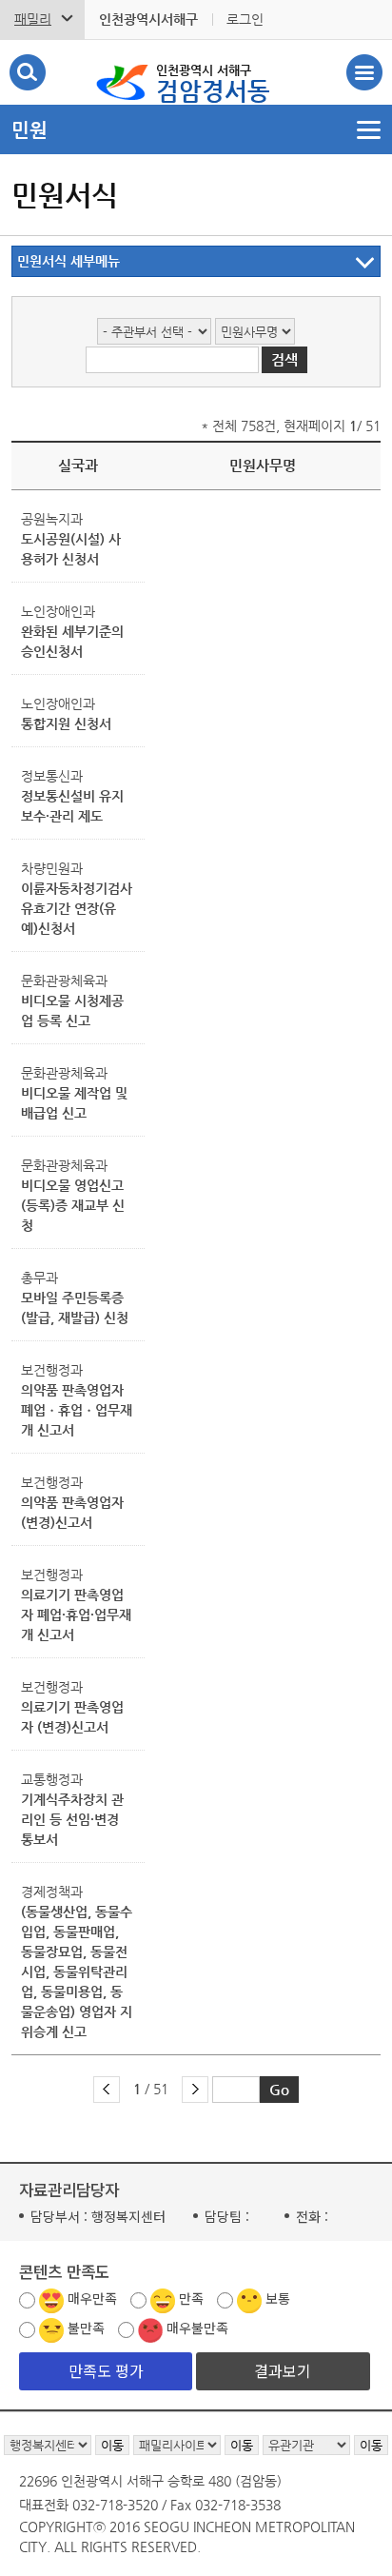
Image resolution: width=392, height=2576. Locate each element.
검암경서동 (213, 84)
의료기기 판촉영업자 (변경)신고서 (72, 1717)
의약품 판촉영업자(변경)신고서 (72, 1512)
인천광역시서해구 (148, 19)
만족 (191, 2298)
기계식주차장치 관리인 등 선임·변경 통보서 (72, 1819)
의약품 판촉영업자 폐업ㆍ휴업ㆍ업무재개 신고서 (77, 1410)
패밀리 (33, 19)
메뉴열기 (196, 129)
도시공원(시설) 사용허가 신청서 (71, 549)
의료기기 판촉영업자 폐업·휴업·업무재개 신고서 (76, 1615)
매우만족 (92, 2298)
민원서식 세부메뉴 (69, 261)
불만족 (86, 2328)
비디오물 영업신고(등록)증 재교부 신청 (73, 1205)
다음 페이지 (195, 2090)
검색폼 (28, 72)
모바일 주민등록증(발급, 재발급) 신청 (75, 1308)
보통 (278, 2298)
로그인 (245, 19)
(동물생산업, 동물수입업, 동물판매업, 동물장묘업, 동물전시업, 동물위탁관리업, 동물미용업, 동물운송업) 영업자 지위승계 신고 (77, 1972)
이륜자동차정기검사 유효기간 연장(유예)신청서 (77, 908)
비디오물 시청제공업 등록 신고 (72, 1011)
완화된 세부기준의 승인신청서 (72, 641)
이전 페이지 (107, 2090)
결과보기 (283, 2370)
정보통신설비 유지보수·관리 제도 (72, 806)
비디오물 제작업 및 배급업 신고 (74, 1103)
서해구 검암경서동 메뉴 (364, 72)
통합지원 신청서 (66, 723)
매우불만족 (197, 2328)
